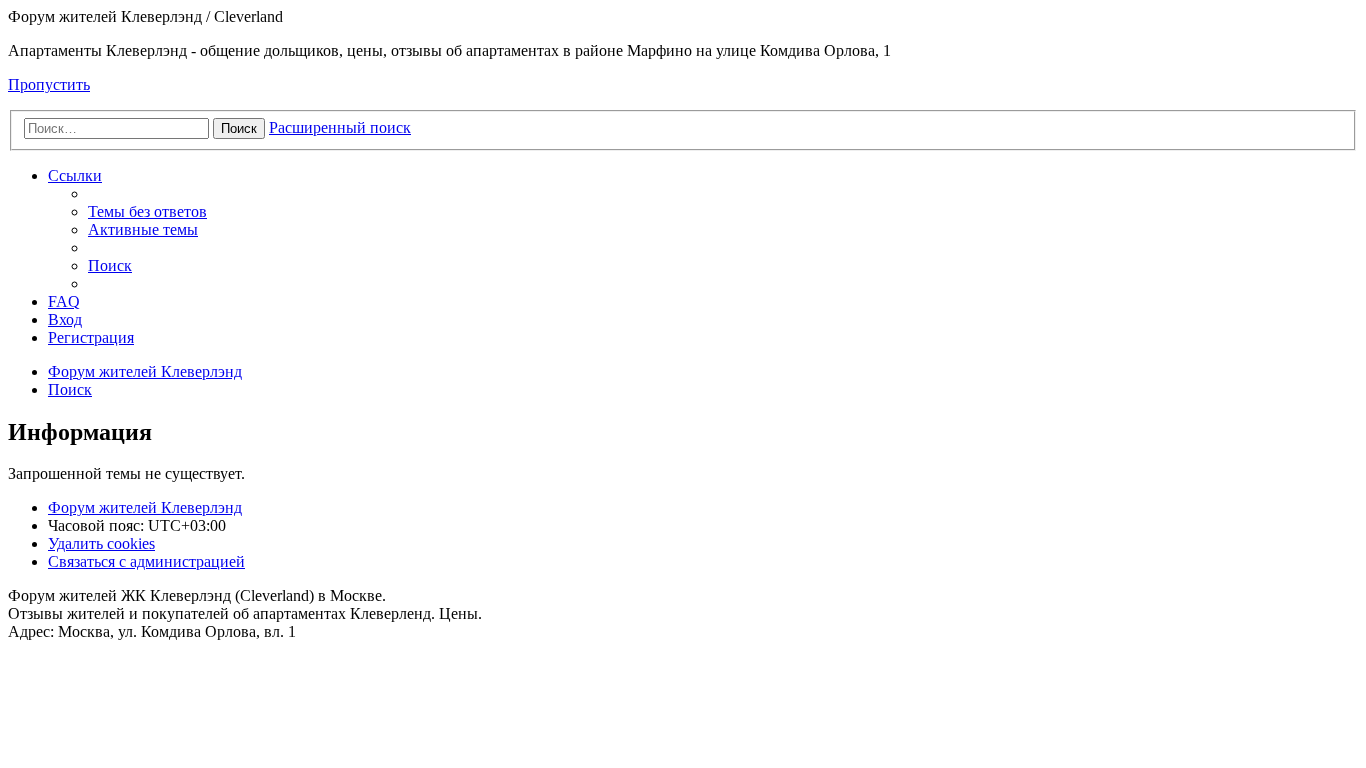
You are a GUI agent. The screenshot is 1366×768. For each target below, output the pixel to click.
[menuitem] (147, 211)
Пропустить (49, 84)
